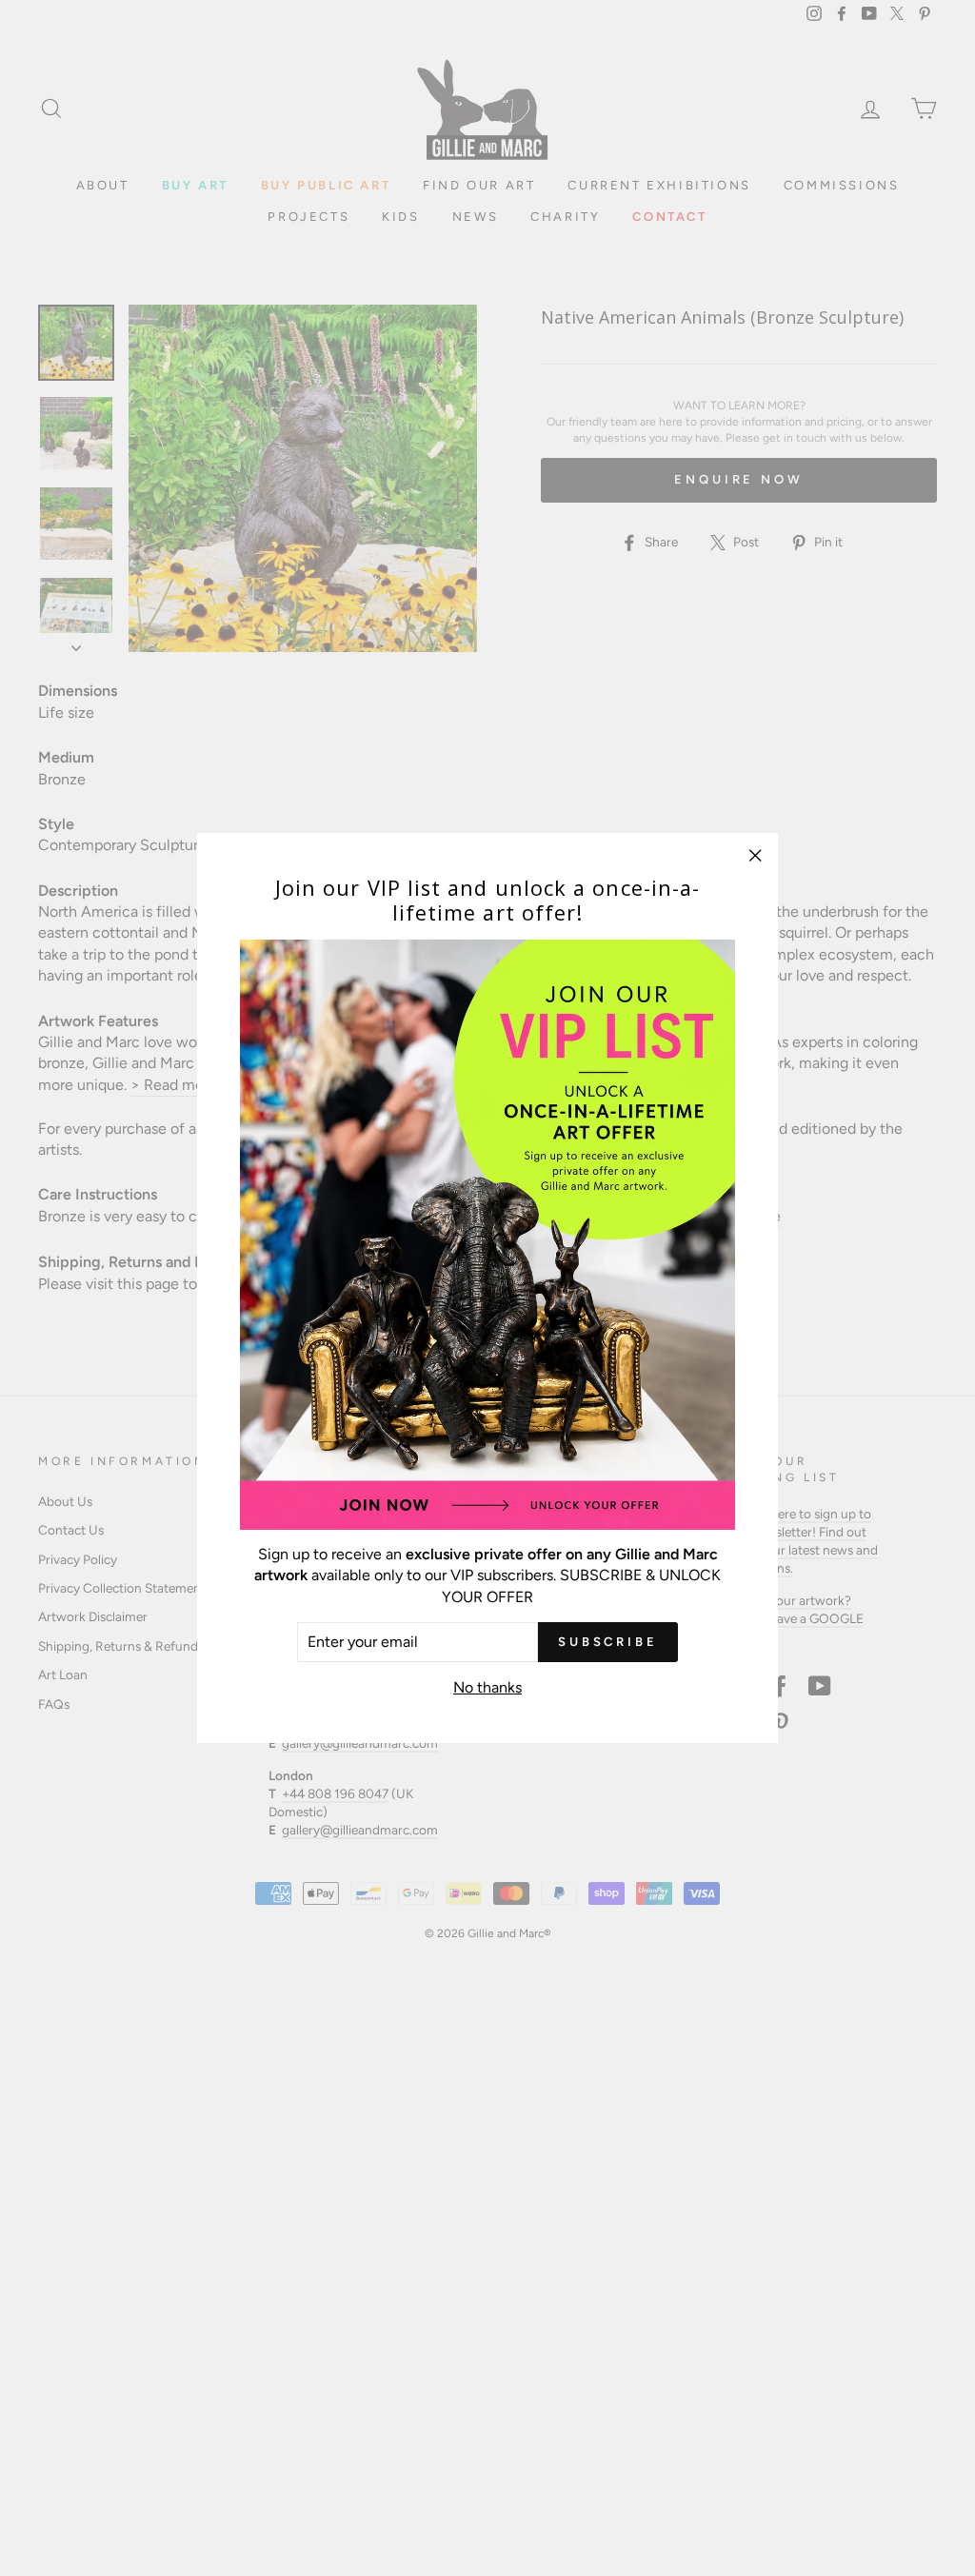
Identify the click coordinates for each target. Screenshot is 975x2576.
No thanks (487, 1687)
